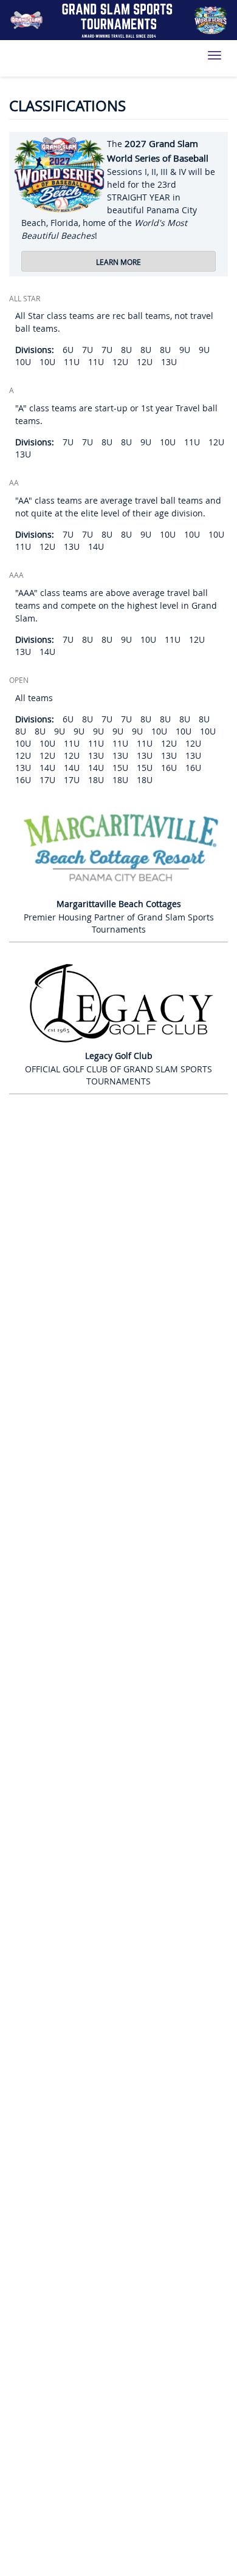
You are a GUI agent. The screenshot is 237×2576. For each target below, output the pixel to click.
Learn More (118, 262)
